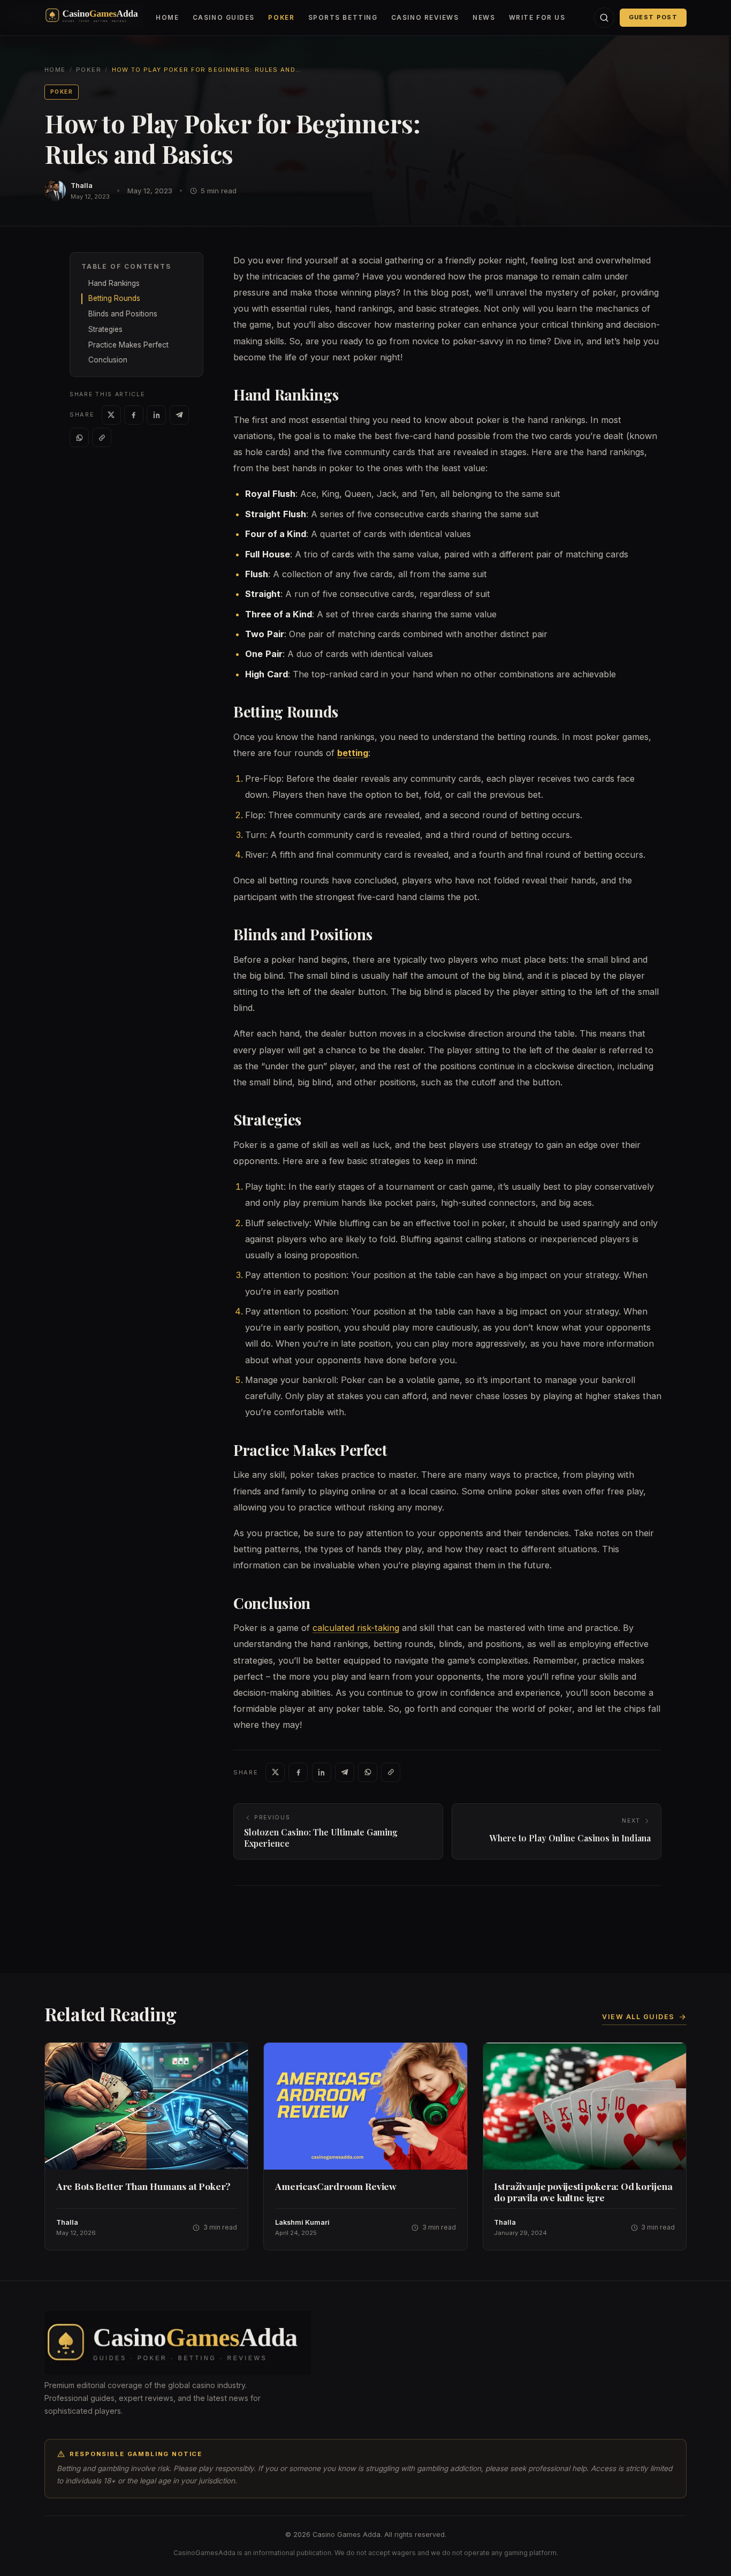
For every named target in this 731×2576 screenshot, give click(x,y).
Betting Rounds (114, 298)
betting (353, 753)
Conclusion (108, 360)
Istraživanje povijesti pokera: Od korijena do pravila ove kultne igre (583, 2192)
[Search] (604, 18)
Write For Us (537, 18)
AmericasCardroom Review (336, 2186)
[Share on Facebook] (134, 415)
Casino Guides (224, 18)
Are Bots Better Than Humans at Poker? (144, 2186)
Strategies (105, 329)
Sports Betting (343, 18)
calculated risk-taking (356, 1628)
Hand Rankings (114, 283)
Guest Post (653, 17)
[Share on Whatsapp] (79, 437)
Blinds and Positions (123, 314)
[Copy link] (102, 437)
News (484, 18)
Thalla (82, 186)
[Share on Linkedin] (156, 415)
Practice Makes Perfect (128, 345)
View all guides (638, 2017)
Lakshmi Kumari (302, 2222)
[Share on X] (111, 415)
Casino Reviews (425, 18)
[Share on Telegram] (179, 415)
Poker (281, 18)
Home (167, 18)
